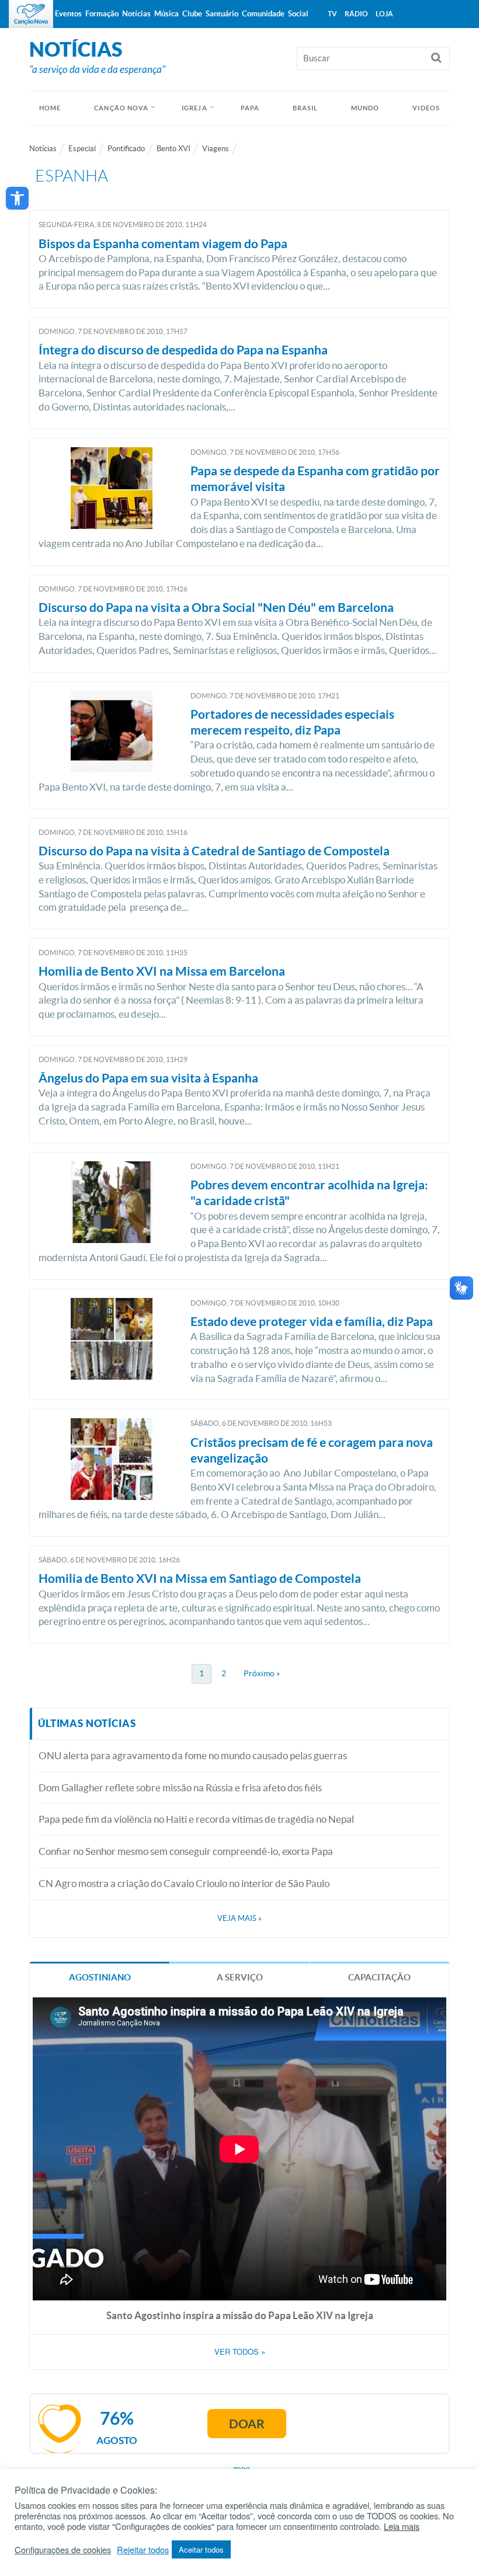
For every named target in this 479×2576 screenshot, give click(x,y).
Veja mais (239, 1918)
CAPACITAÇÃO (379, 1977)
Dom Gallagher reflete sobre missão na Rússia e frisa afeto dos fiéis (180, 1787)
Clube (192, 14)
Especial (82, 149)
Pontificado (126, 149)
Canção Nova (121, 108)
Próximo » (262, 1673)
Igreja (195, 108)
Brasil (306, 108)
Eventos (68, 14)
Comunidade (263, 14)
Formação (102, 14)
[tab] (100, 1977)
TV (332, 14)
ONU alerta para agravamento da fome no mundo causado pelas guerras (193, 1755)
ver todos (240, 2352)
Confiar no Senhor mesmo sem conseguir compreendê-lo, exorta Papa (186, 1851)
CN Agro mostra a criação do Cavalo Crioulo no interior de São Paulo (184, 1883)
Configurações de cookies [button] (63, 2550)
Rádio (356, 14)
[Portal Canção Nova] (31, 14)
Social (298, 14)
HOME (50, 108)
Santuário (222, 14)
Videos (426, 108)
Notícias (43, 149)
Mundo (365, 108)
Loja (384, 14)
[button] (17, 198)
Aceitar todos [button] (201, 2549)
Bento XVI (173, 149)
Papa (250, 108)
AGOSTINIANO (100, 1977)
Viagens (216, 149)
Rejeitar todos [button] (143, 2550)
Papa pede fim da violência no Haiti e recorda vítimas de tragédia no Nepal (196, 1819)
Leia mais (402, 2526)
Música (166, 14)
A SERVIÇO (240, 1977)
